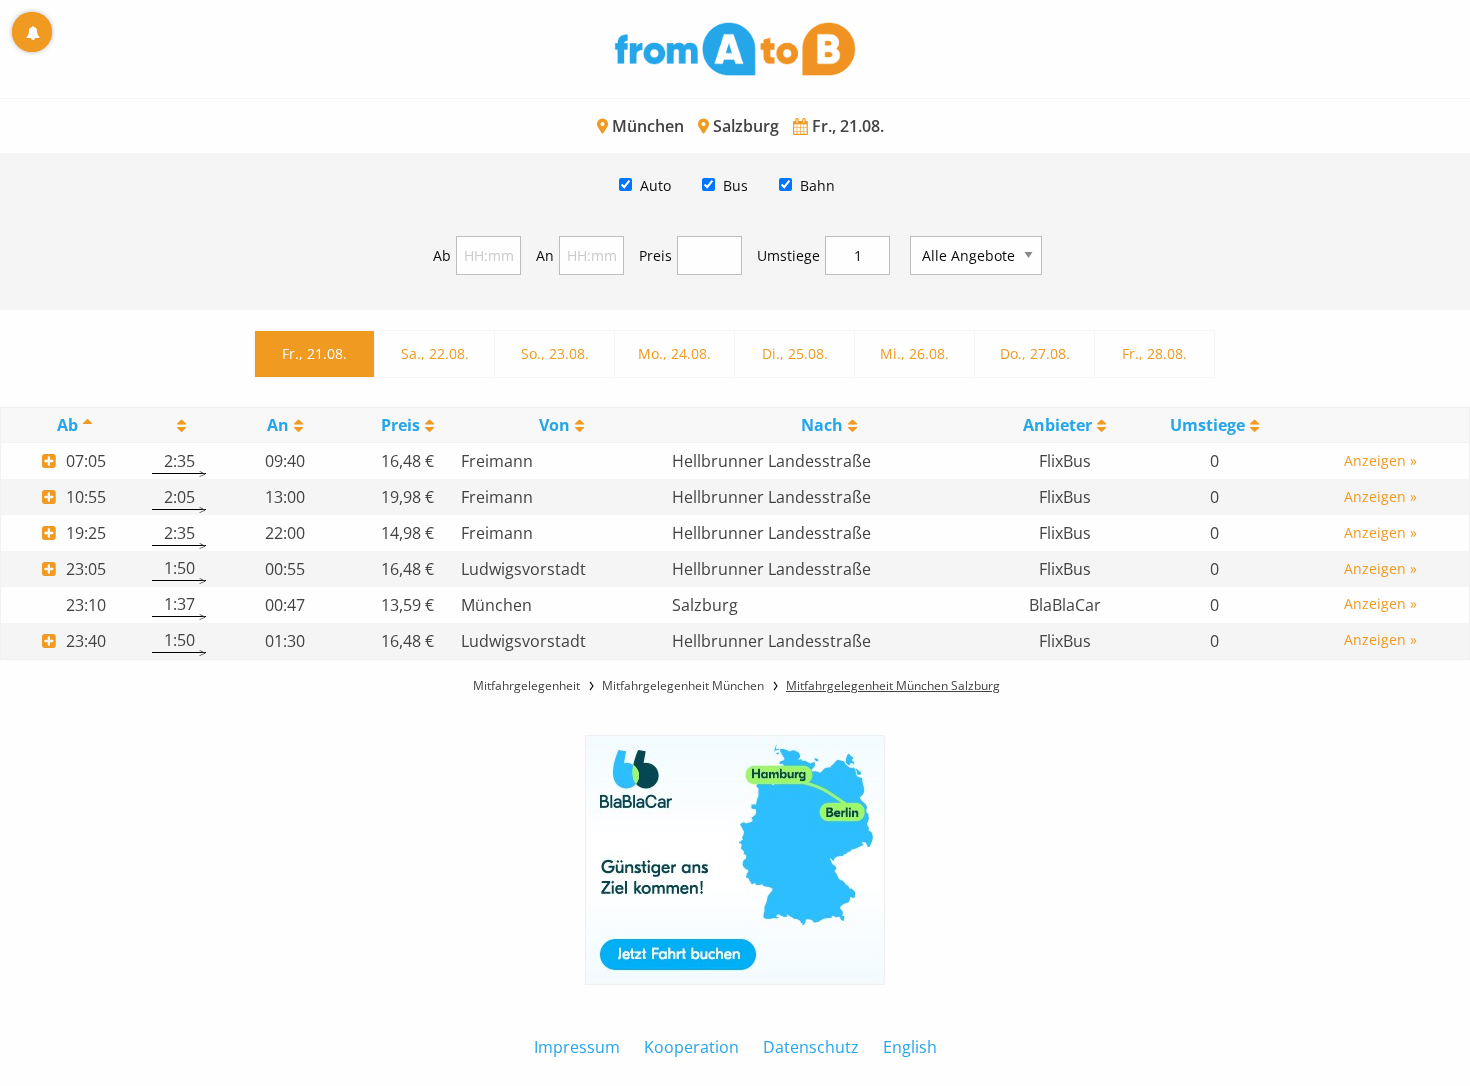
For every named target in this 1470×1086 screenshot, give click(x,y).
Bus (735, 185)
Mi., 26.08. (914, 353)
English (910, 1047)
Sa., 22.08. (435, 353)
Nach (822, 425)
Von (554, 425)
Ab (442, 255)
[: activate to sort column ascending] (179, 425)
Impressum (577, 1047)
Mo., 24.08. (674, 353)
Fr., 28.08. (1154, 353)
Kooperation (691, 1047)
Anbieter (1057, 425)
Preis (655, 255)
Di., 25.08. (795, 353)
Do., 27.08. (1035, 353)
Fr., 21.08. (314, 353)
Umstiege (788, 255)
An (545, 255)
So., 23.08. (555, 353)
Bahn (817, 185)
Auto (655, 185)
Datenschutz (811, 1047)
